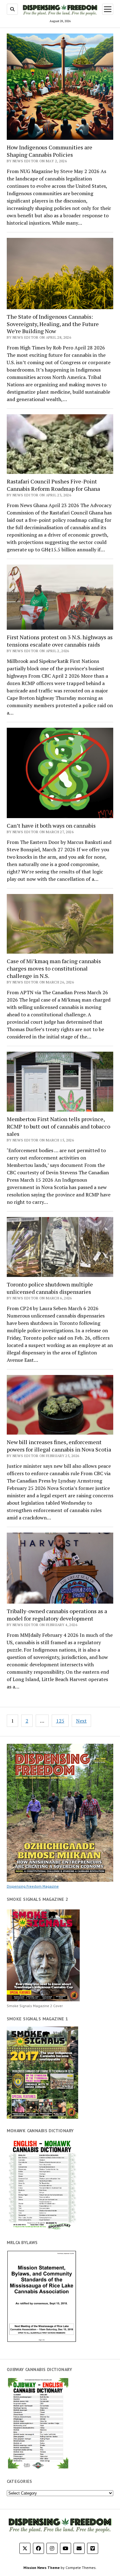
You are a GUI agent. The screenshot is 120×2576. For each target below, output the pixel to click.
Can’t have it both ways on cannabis (51, 825)
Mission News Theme (42, 2568)
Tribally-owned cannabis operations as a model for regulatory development (57, 1615)
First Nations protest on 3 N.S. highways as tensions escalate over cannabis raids (60, 641)
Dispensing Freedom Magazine (33, 1886)
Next (81, 1721)
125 (60, 1721)
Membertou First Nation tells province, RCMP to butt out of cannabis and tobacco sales (58, 1126)
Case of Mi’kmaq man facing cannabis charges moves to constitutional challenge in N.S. (54, 968)
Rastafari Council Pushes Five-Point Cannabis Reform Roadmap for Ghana (53, 485)
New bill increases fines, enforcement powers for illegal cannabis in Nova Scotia (59, 1446)
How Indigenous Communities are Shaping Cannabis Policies (50, 151)
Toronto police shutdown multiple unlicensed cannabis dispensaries (50, 1288)
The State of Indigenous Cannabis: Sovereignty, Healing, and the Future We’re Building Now (53, 324)
